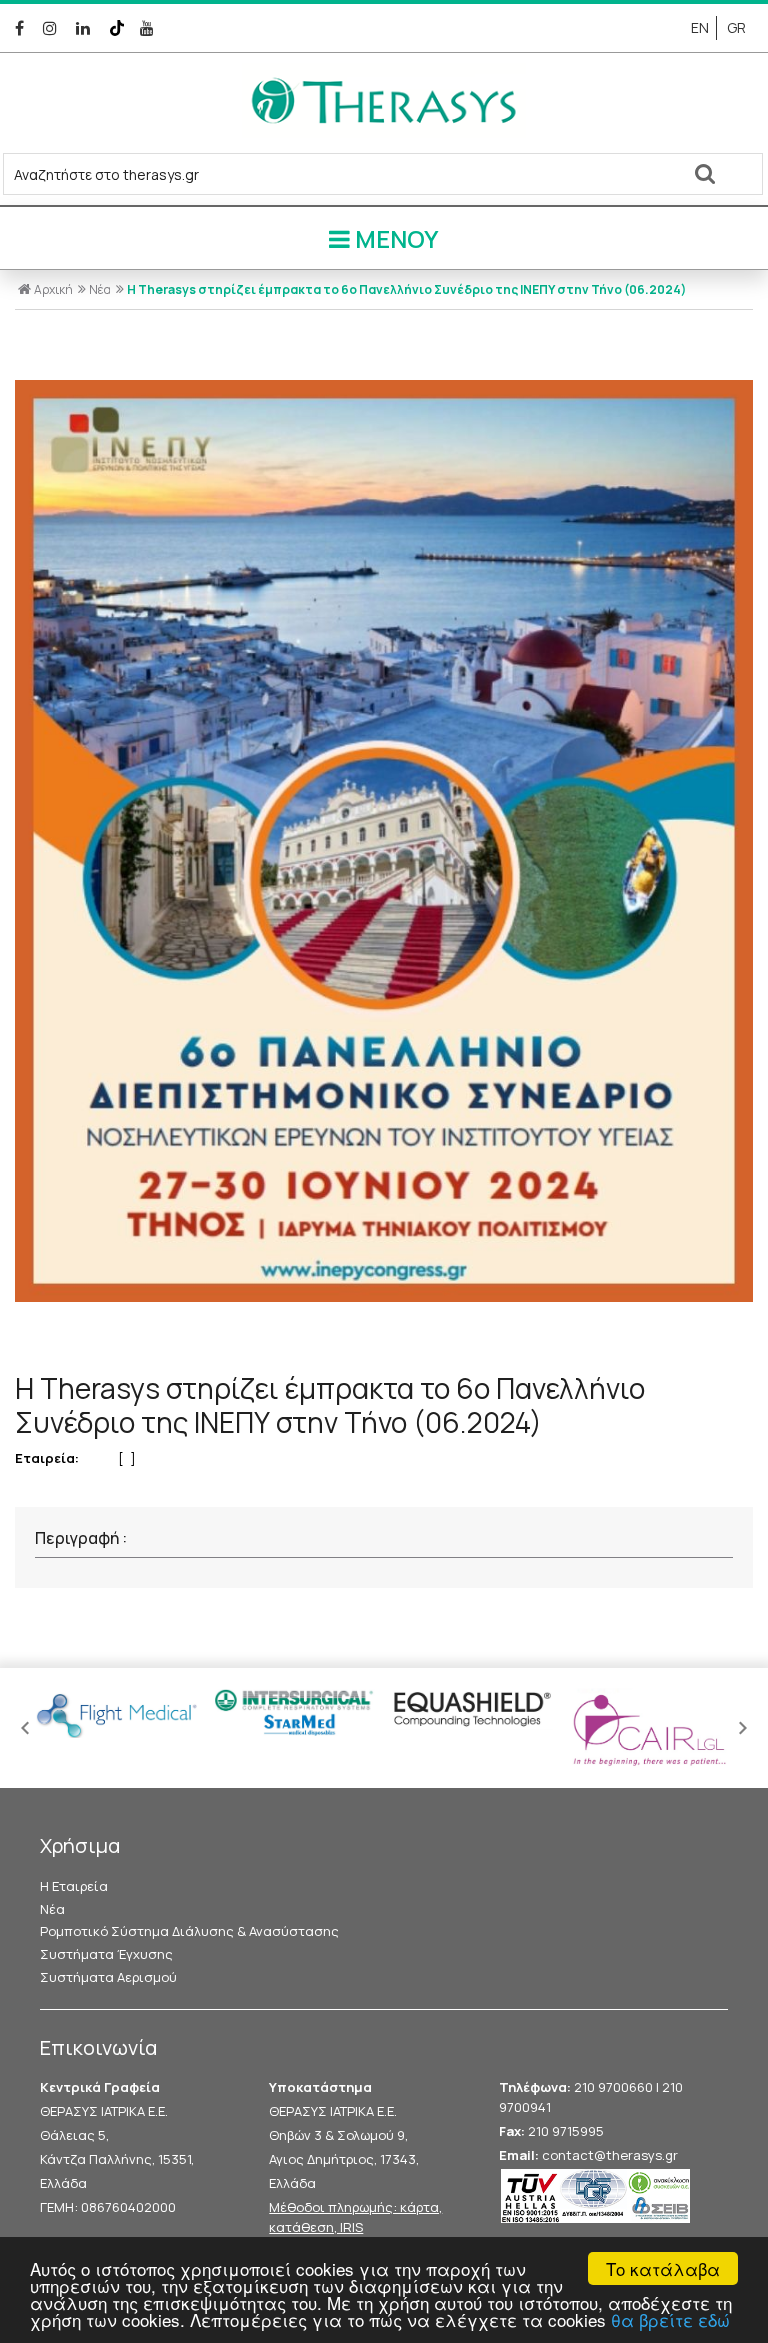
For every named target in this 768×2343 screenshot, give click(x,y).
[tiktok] (118, 27)
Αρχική (53, 289)
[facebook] (23, 27)
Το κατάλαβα (663, 2268)
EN (700, 27)
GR (736, 27)
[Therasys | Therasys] (384, 132)
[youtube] (149, 27)
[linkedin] (86, 27)
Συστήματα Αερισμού (108, 1977)
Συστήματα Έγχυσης (106, 1954)
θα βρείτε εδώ (670, 2319)
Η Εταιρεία (74, 1886)
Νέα (100, 289)
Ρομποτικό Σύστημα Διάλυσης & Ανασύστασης (189, 1931)
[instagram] (53, 27)
